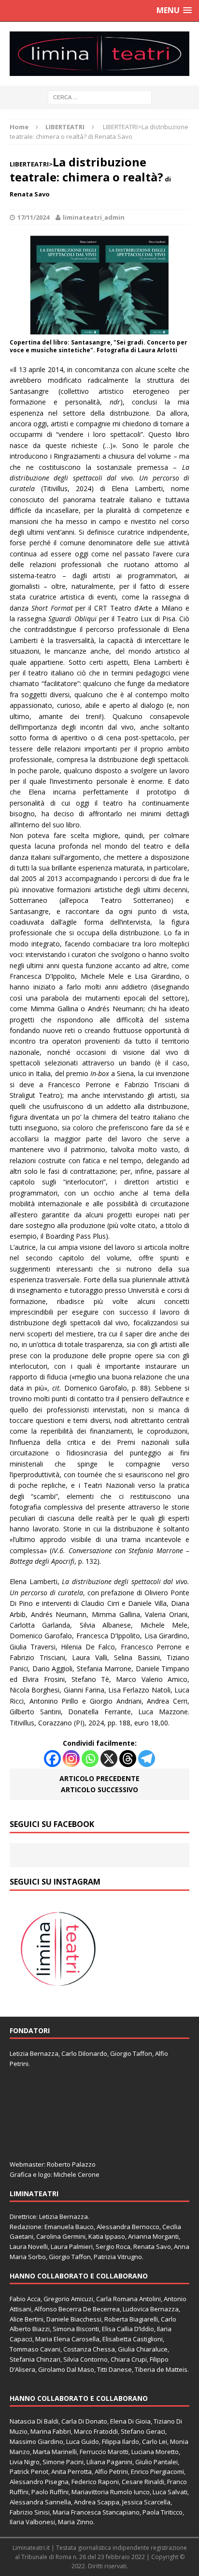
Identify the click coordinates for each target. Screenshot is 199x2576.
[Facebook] (52, 1759)
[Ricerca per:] (100, 97)
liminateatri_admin (94, 217)
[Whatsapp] (90, 1759)
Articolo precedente (99, 1778)
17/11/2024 (33, 217)
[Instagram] (71, 1759)
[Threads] (128, 1759)
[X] (109, 1759)
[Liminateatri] (99, 54)
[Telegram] (147, 1759)
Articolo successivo (99, 1790)
